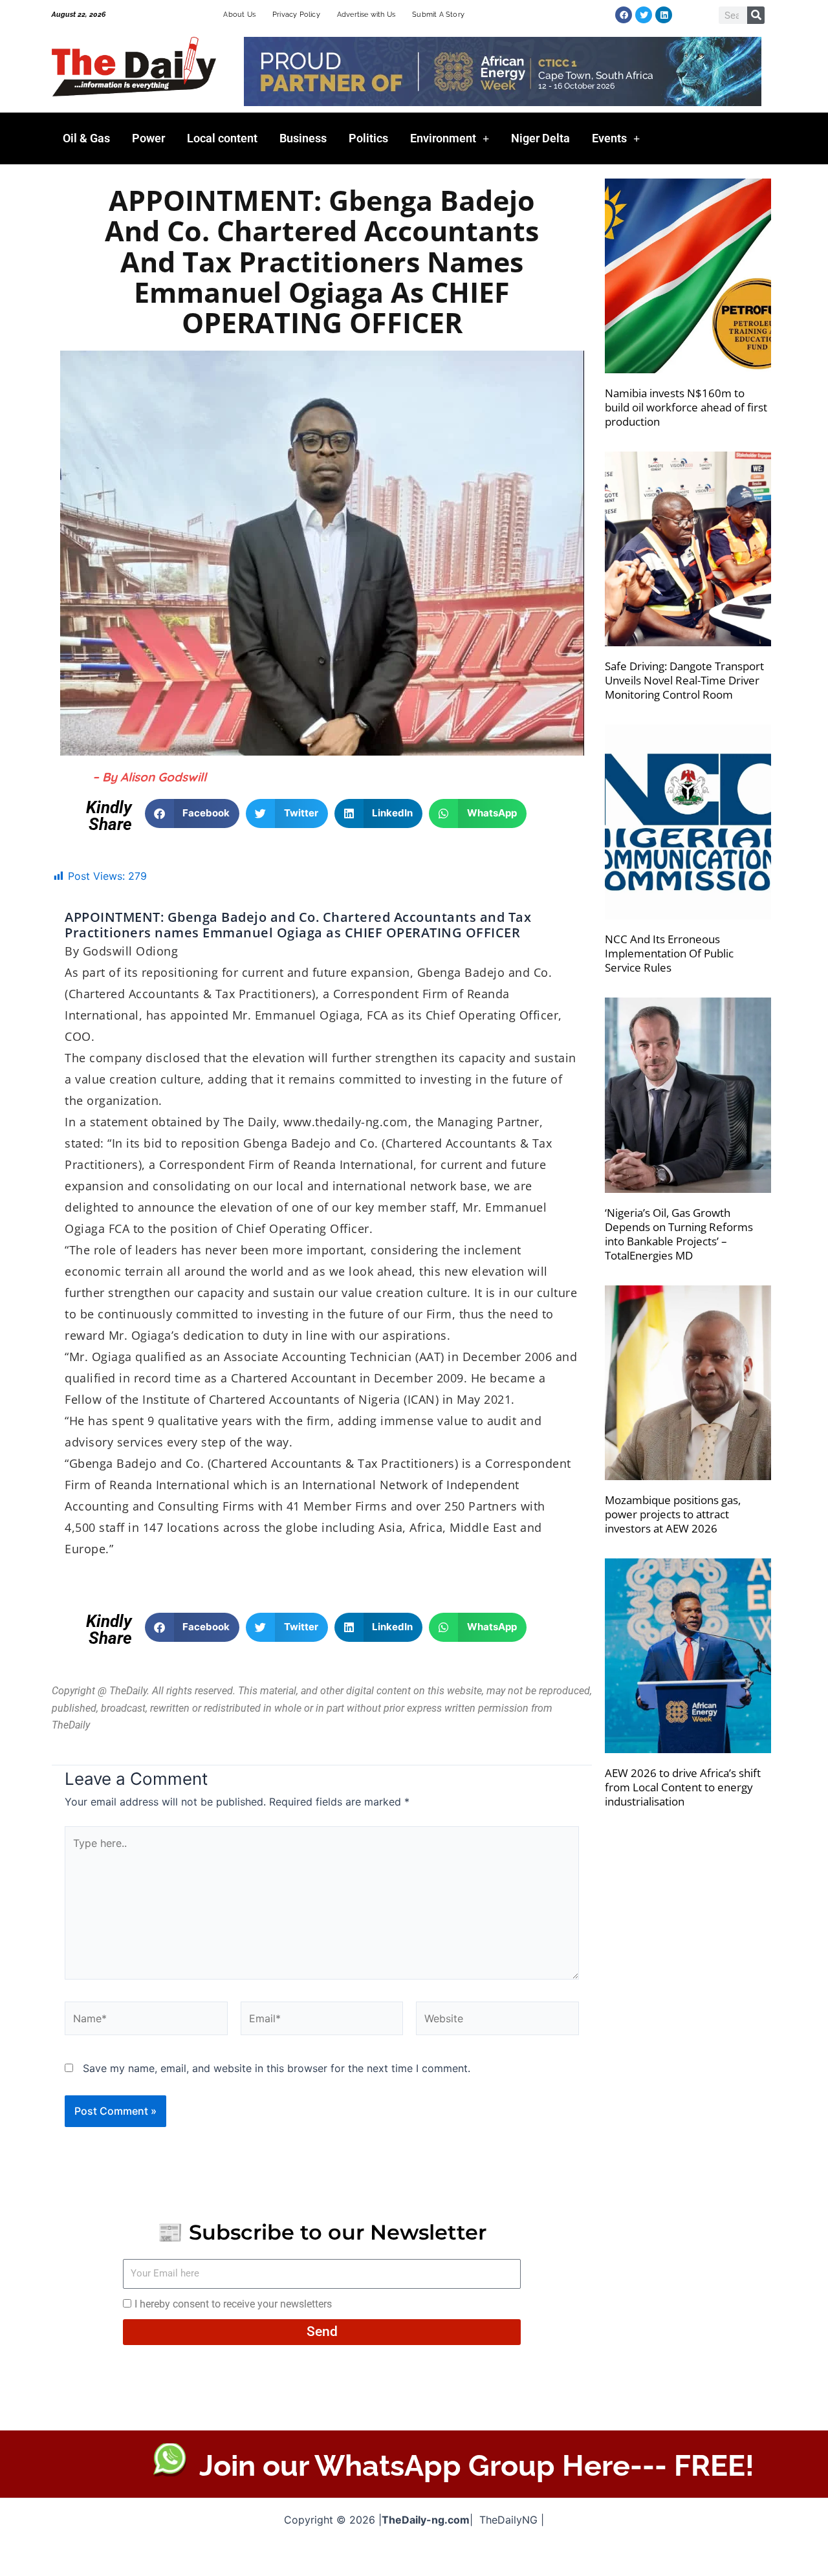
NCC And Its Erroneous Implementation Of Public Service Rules (669, 953)
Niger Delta (540, 138)
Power (148, 138)
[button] (192, 813)
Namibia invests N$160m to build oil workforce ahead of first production (686, 407)
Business (303, 138)
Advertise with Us (366, 15)
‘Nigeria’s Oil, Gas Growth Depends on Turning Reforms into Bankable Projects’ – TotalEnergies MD (679, 1234)
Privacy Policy (296, 15)
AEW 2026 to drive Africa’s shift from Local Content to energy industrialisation (683, 1787)
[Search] (756, 15)
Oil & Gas (86, 138)
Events (609, 138)
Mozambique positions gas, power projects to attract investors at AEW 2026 (673, 1514)
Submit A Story (438, 15)
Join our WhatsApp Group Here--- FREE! (477, 2466)
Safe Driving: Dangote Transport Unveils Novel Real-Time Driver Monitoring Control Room (684, 680)
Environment (443, 138)
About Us (239, 15)
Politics (368, 138)
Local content (222, 138)
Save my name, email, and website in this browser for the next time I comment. (277, 2068)
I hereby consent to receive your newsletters (233, 2304)
